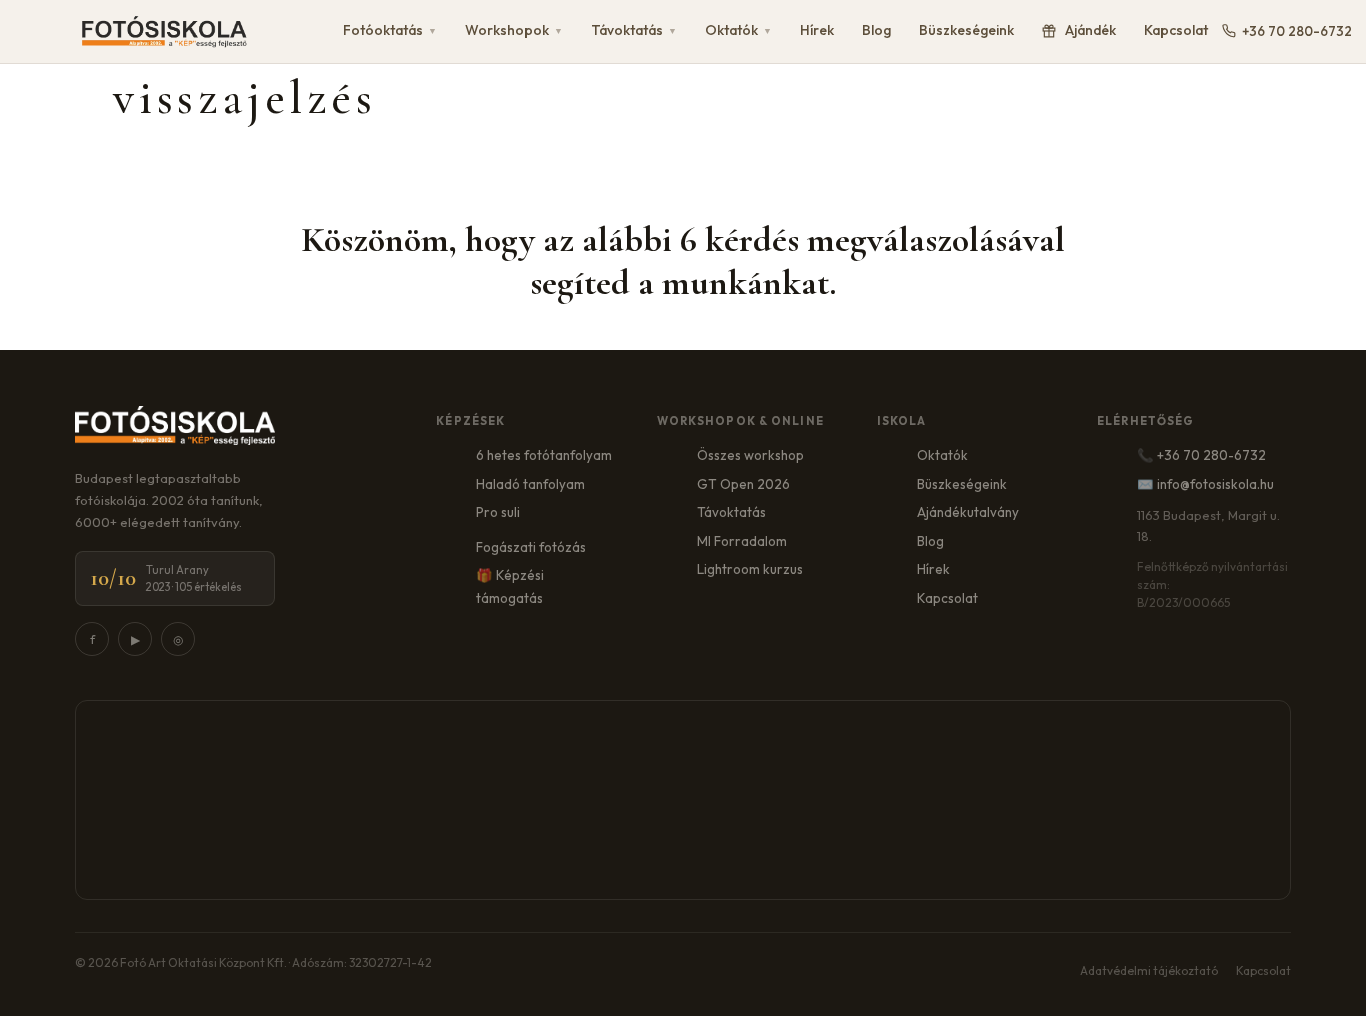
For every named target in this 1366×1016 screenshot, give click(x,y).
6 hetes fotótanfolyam (544, 455)
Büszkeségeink (966, 30)
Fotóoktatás (390, 30)
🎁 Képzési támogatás (510, 586)
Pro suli (498, 512)
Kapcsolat (1176, 30)
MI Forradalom (742, 541)
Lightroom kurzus (750, 569)
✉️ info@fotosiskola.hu (1205, 484)
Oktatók (738, 30)
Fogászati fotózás (531, 547)
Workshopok (514, 30)
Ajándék (1090, 30)
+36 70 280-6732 (1297, 31)
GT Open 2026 (743, 484)
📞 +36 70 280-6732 (1201, 455)
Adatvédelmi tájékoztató (1149, 970)
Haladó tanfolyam (530, 484)
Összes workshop (750, 455)
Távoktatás (634, 30)
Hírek (817, 30)
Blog (876, 30)
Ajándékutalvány (968, 512)
